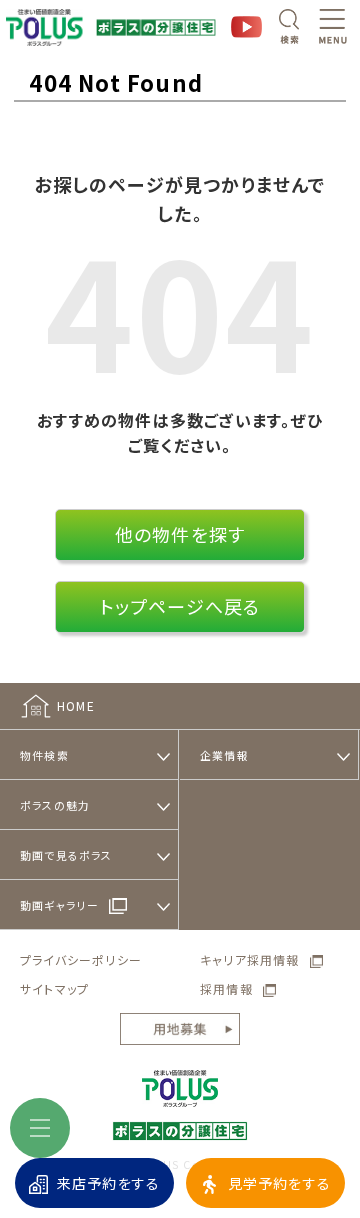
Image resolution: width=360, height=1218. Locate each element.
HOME (76, 705)
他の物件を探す (180, 534)
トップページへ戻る (180, 606)
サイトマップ (54, 988)
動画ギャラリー (59, 905)
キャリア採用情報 (250, 959)
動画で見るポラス (66, 855)
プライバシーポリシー (81, 959)
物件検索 (44, 755)
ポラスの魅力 (55, 805)
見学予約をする (279, 1183)
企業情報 (224, 755)
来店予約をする (108, 1183)
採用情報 (226, 988)
